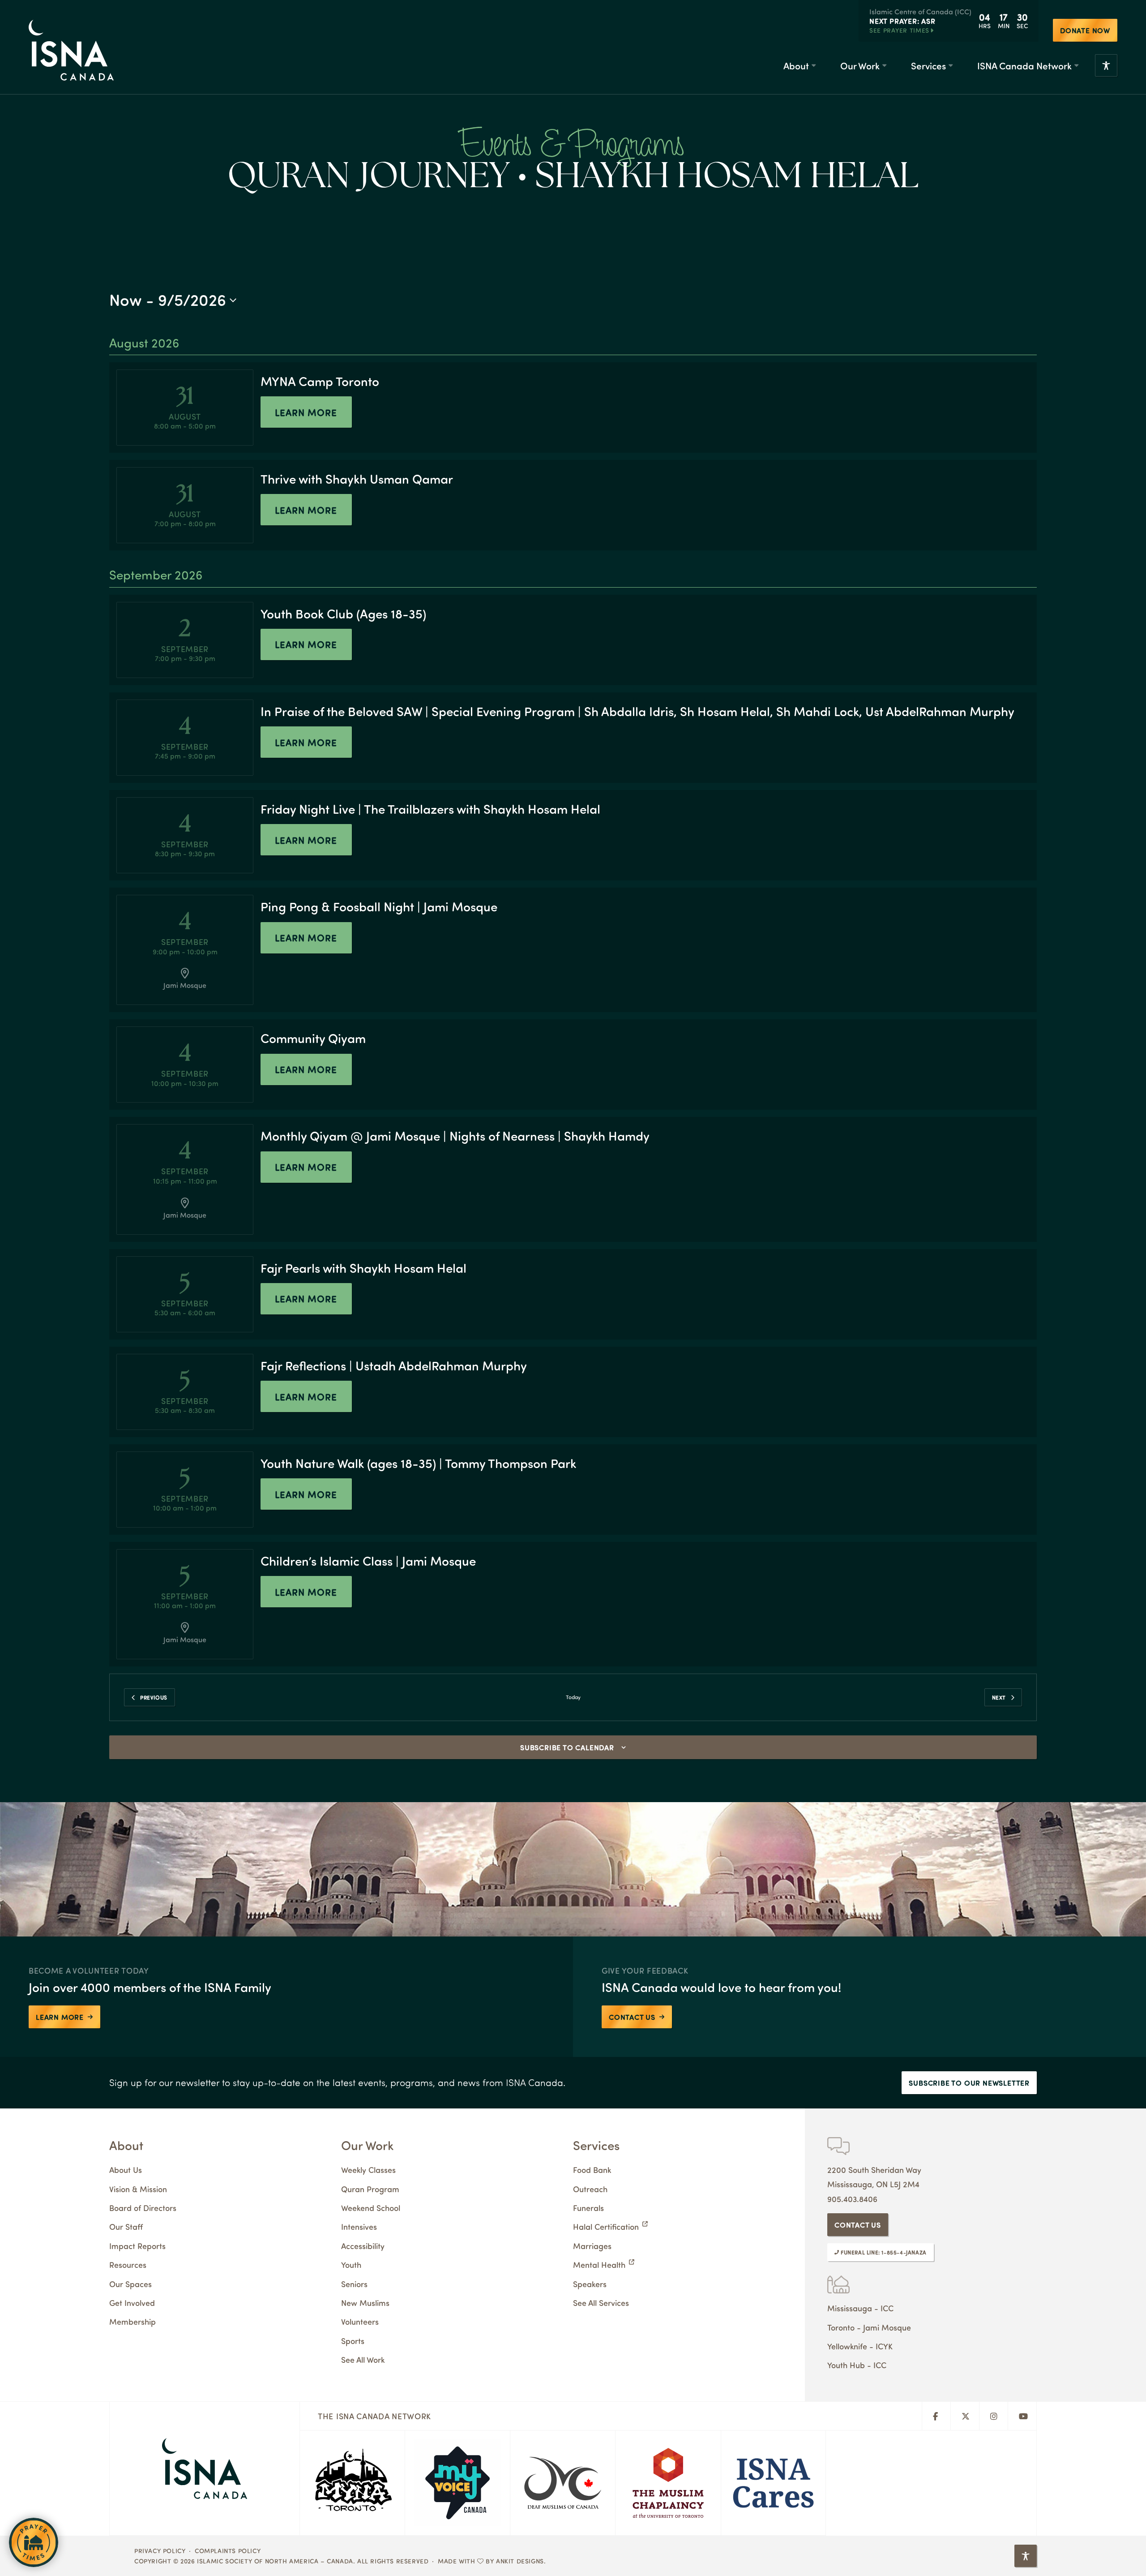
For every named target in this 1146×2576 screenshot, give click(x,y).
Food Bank (592, 2170)
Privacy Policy (160, 2550)
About (796, 65)
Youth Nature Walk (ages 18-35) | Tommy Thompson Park (418, 1463)
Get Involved (132, 2303)
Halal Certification (606, 2226)
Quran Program (370, 2189)
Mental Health (599, 2265)
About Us (126, 2170)
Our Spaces (130, 2284)
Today (573, 1697)
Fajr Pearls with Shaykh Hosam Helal (363, 1268)
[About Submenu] (813, 66)
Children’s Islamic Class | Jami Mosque (368, 1561)
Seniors (354, 2284)
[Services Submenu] (950, 66)
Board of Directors (143, 2208)
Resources (128, 2265)
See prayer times (899, 30)
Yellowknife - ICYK (860, 2346)
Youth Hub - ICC (857, 2365)
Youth (351, 2265)
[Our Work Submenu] (884, 66)
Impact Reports (137, 2246)
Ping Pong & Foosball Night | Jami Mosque (379, 906)
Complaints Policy (228, 2550)
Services (928, 65)
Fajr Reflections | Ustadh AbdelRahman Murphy (394, 1365)
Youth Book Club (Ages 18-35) (343, 613)
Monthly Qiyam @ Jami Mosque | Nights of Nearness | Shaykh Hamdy (455, 1136)
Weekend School (371, 2208)
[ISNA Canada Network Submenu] (1076, 66)
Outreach (590, 2189)
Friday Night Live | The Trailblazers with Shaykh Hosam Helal (430, 809)
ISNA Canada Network (1024, 65)
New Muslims (365, 2303)
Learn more (306, 412)
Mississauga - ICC (860, 2308)
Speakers (590, 2284)
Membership (133, 2321)
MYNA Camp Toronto (320, 381)
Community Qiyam (313, 1038)
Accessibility (363, 2246)
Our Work (860, 65)
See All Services (601, 2303)
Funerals (588, 2208)
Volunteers (360, 2321)
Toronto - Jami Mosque (869, 2327)
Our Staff (126, 2226)
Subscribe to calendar (567, 1747)
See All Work (363, 2359)
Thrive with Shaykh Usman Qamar (357, 479)
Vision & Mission (138, 2189)
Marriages (592, 2246)
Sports (353, 2341)
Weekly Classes (368, 2170)
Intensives (359, 2226)
